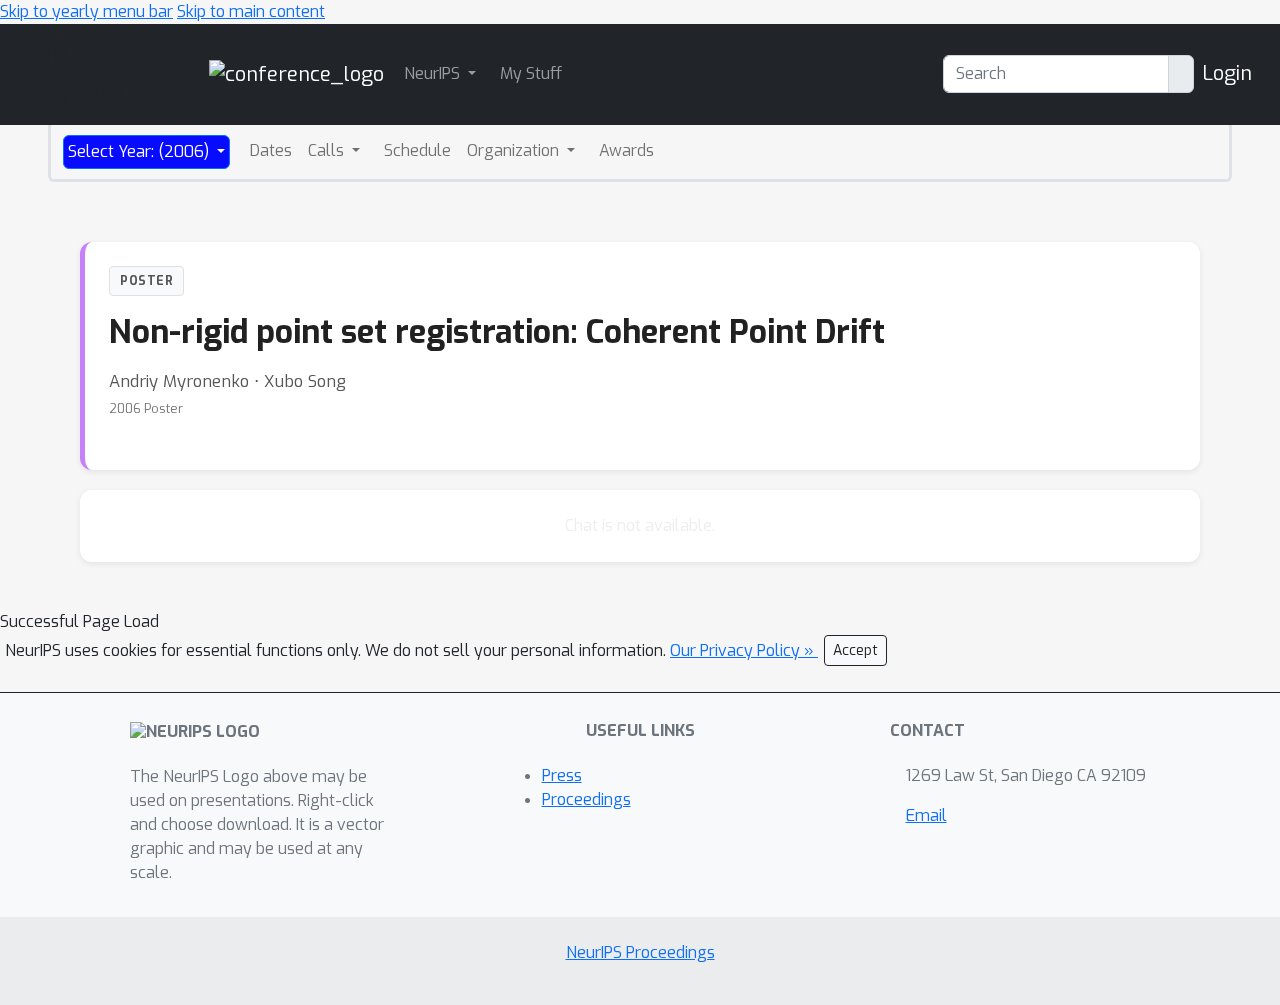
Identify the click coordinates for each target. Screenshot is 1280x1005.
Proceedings (586, 799)
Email (926, 815)
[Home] (296, 73)
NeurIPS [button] (434, 73)
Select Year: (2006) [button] (140, 151)
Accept (855, 650)
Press (562, 775)
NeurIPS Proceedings (640, 952)
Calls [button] (328, 150)
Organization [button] (515, 150)
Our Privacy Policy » (744, 650)
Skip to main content (251, 11)
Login (1227, 73)
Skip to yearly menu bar (86, 11)
